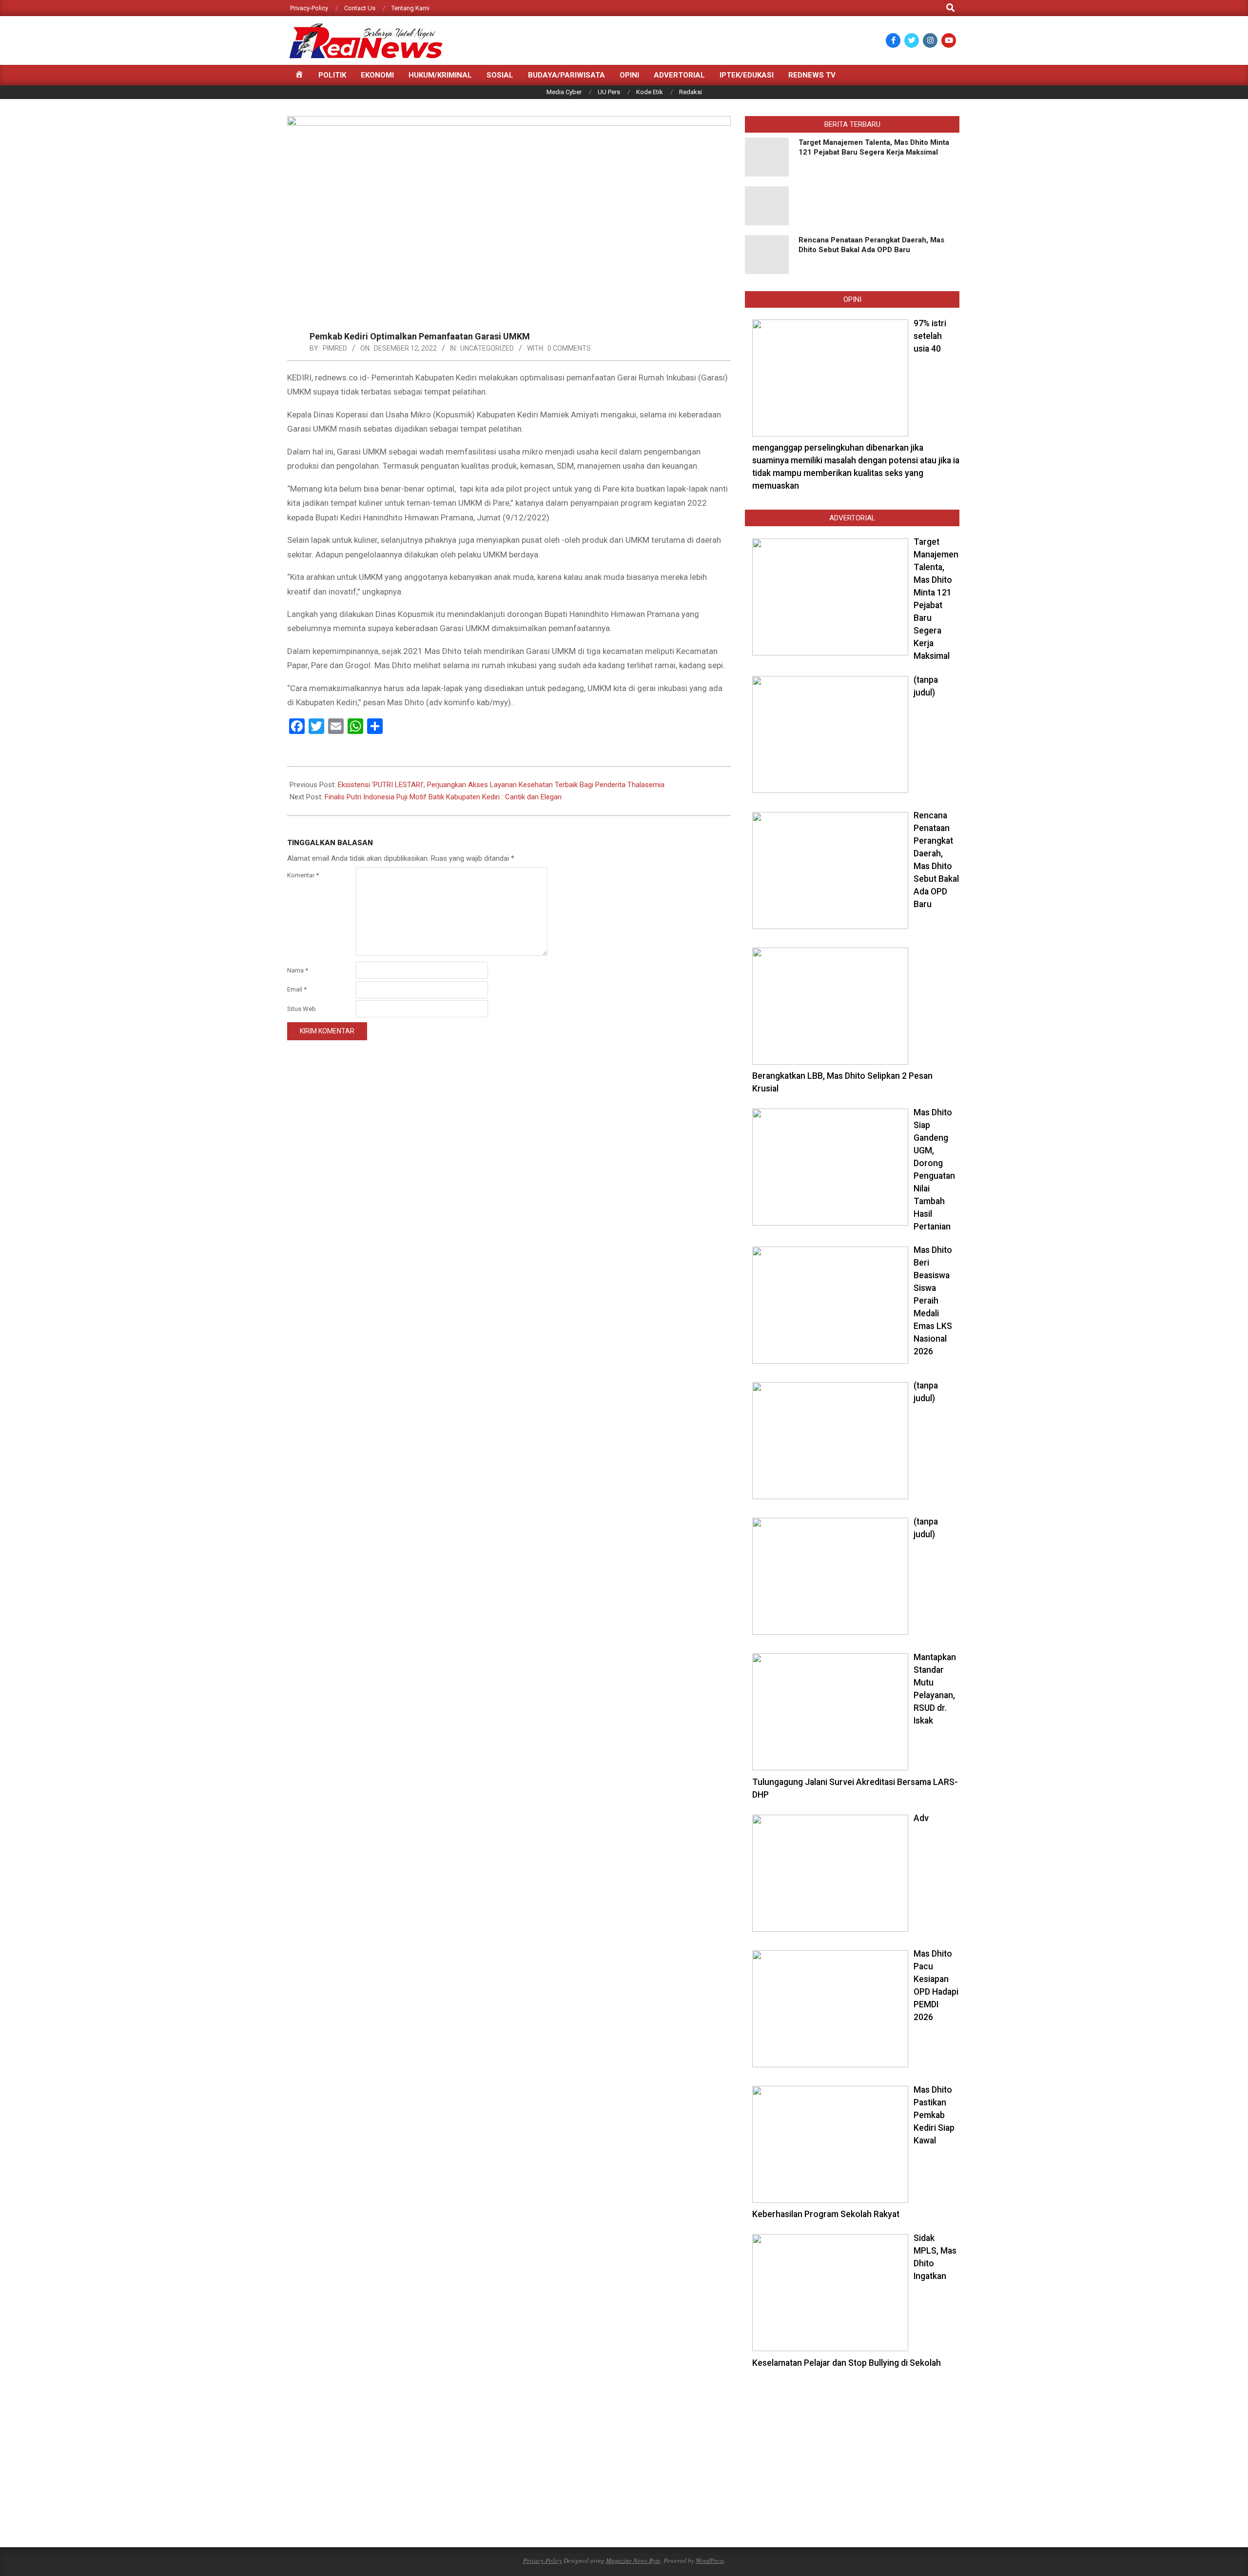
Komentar (303, 875)
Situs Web (302, 1009)
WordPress (710, 2560)
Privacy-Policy (543, 2560)
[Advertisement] (852, 2457)
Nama (298, 970)
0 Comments (569, 348)
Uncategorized (487, 348)
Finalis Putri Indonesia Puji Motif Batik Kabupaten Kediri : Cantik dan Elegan (443, 797)
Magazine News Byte (633, 2560)
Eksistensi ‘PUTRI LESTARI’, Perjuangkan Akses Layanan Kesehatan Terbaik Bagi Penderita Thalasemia (501, 785)
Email (297, 989)
